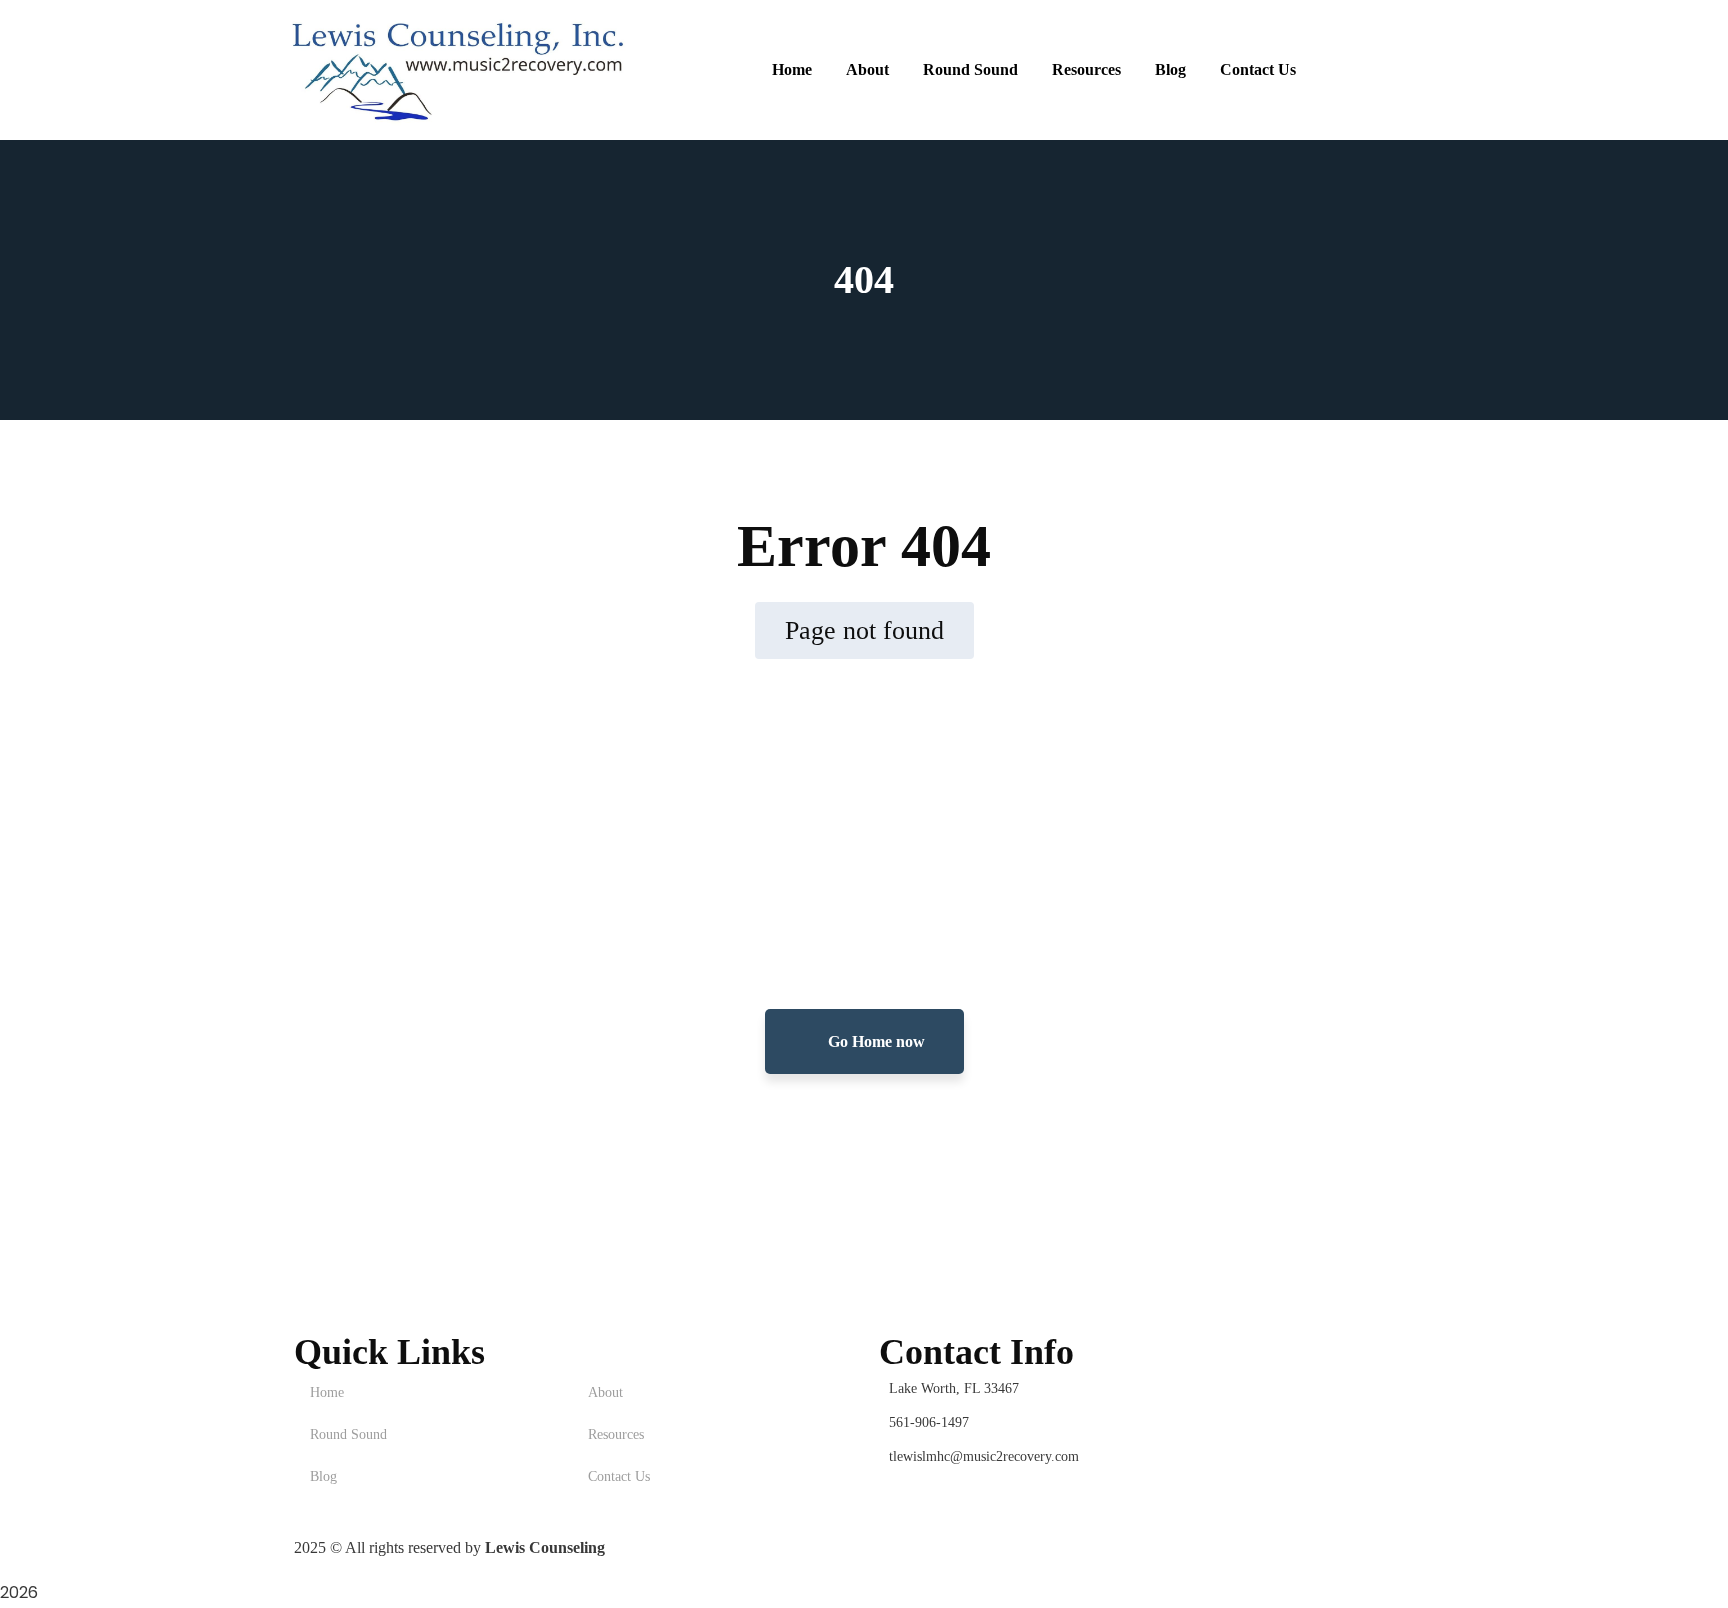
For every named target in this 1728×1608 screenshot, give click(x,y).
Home (327, 1392)
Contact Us (619, 1476)
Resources (616, 1434)
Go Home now (874, 1041)
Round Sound (348, 1434)
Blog (323, 1476)
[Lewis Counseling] (459, 70)
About (605, 1392)
